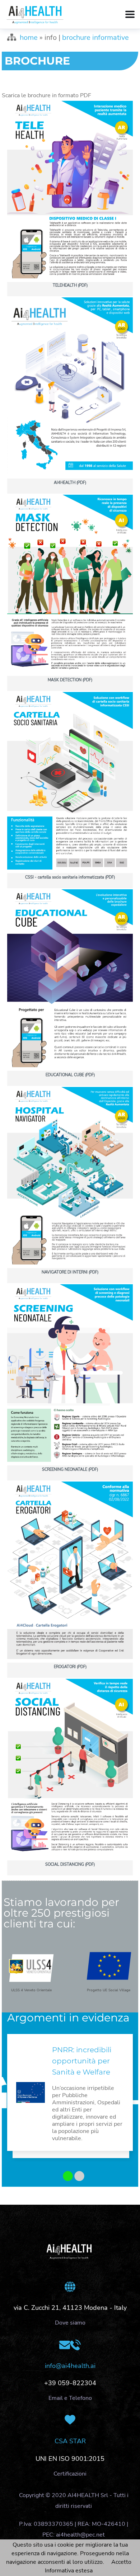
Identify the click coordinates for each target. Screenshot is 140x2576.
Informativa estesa (69, 2571)
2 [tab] (77, 2177)
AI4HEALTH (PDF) (70, 483)
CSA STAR (70, 2441)
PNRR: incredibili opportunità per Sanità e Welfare (82, 2061)
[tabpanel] (70, 2098)
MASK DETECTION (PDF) (70, 680)
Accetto (121, 2562)
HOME (29, 37)
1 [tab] (65, 2177)
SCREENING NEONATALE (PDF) (70, 1470)
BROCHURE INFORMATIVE (95, 37)
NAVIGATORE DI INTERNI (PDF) (70, 1272)
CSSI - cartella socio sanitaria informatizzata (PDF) (70, 877)
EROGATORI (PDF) (70, 1667)
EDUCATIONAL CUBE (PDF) (70, 1075)
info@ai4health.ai (70, 2366)
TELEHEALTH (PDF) (70, 285)
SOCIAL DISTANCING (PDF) (70, 1864)
